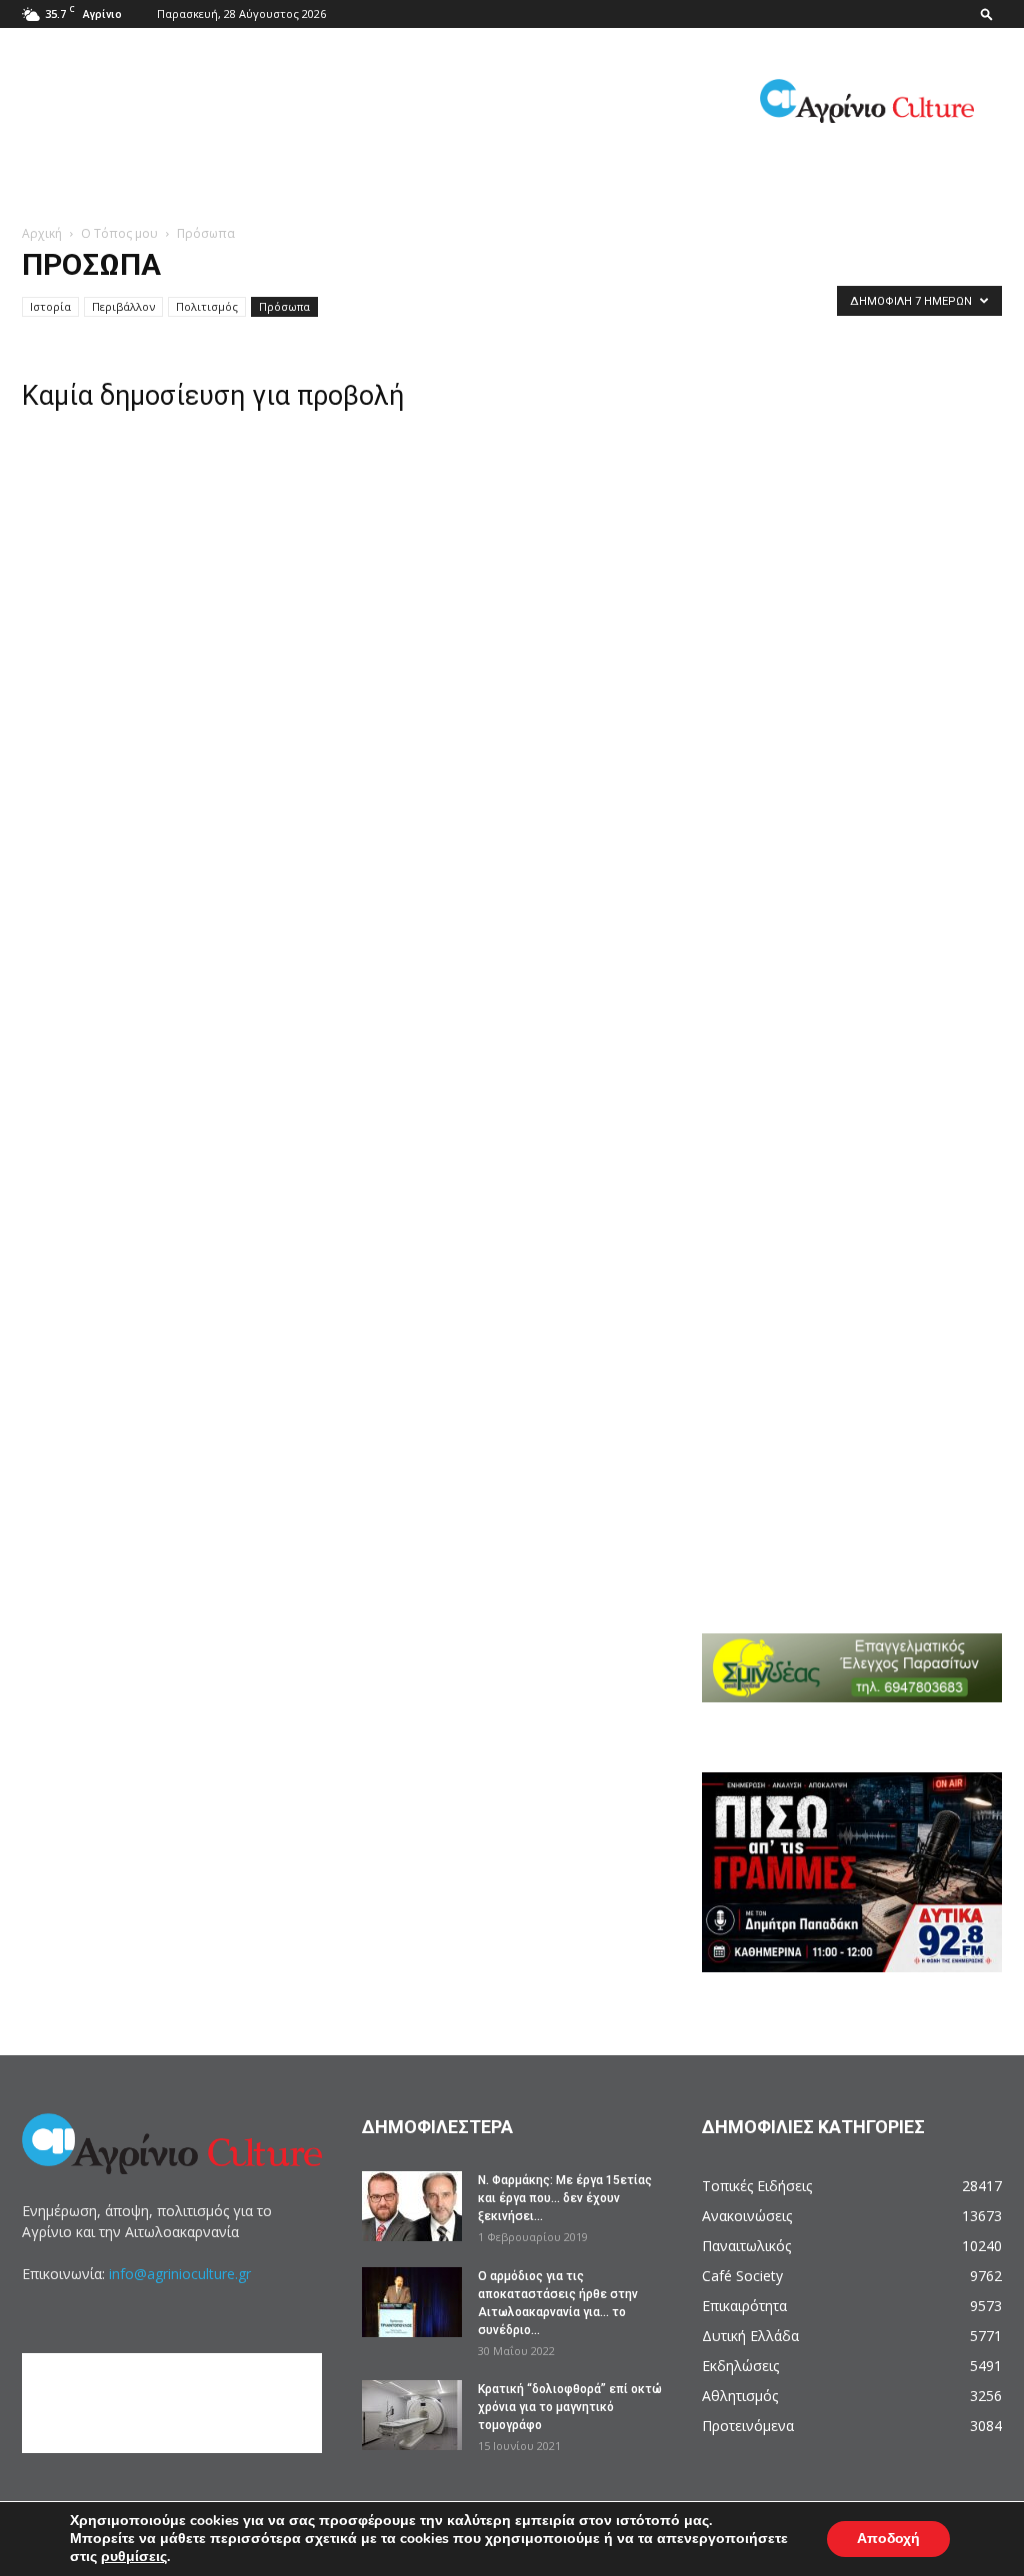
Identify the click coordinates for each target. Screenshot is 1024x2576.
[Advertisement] (863, 472)
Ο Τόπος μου (119, 233)
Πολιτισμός (207, 306)
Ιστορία (50, 306)
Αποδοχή (888, 2539)
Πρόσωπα (284, 306)
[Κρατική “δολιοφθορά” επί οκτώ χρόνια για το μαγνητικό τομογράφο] (412, 2415)
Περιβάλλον (123, 306)
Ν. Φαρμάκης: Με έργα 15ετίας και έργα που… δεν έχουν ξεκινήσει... (565, 2198)
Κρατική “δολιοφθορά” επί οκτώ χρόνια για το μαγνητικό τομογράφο (570, 2407)
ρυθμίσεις (134, 2557)
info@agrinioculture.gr (180, 2274)
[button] (987, 13)
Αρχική (42, 233)
